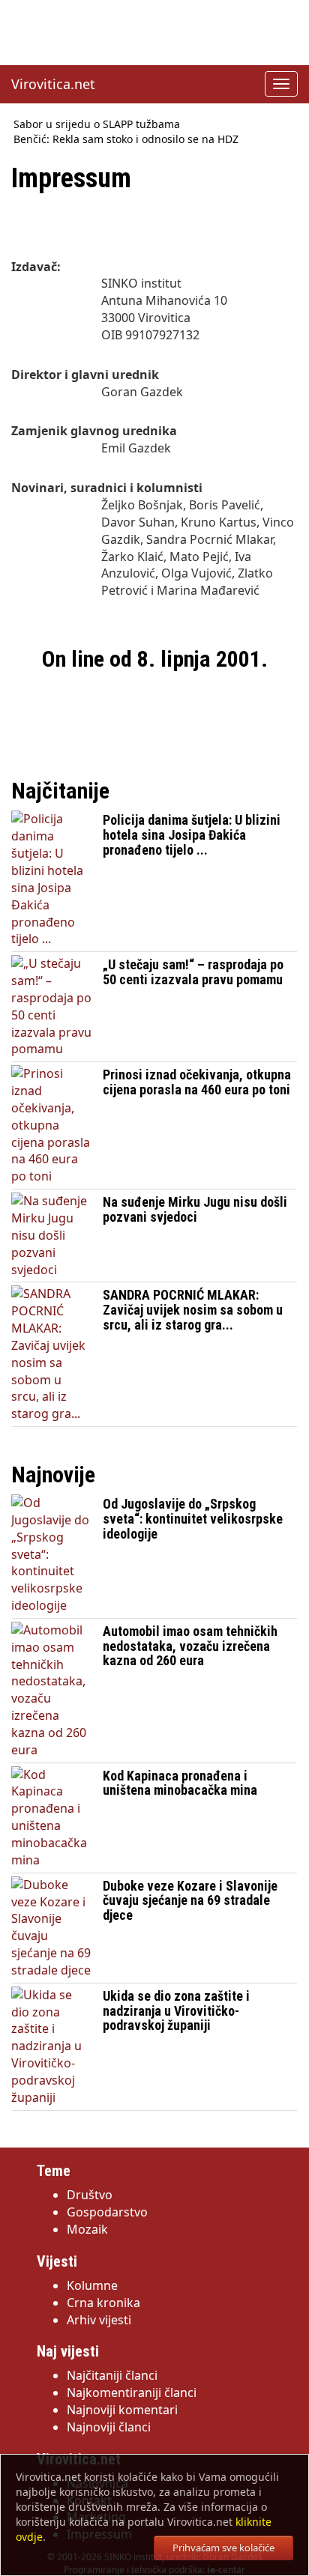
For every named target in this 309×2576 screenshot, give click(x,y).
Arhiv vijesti (99, 2320)
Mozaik (87, 2229)
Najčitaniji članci (112, 2375)
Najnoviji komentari (122, 2410)
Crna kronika (103, 2303)
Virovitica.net (53, 84)
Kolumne (92, 2285)
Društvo (90, 2195)
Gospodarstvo (107, 2212)
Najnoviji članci (109, 2427)
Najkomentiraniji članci (132, 2392)
